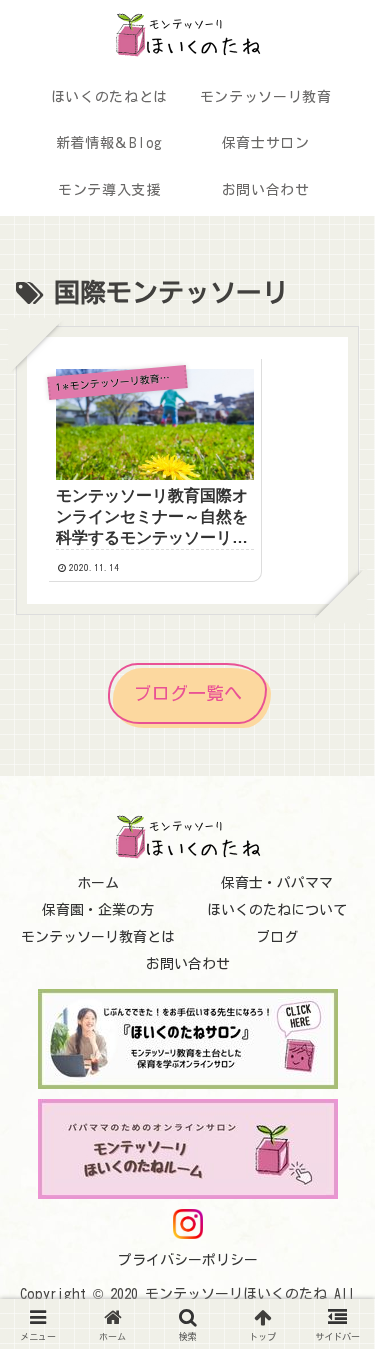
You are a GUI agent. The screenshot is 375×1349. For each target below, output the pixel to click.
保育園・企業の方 (98, 910)
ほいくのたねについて (277, 910)
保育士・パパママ (277, 883)
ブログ (277, 937)
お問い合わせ (188, 964)
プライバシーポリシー (188, 1260)
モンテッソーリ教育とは (98, 937)
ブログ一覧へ (188, 693)
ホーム (98, 883)
